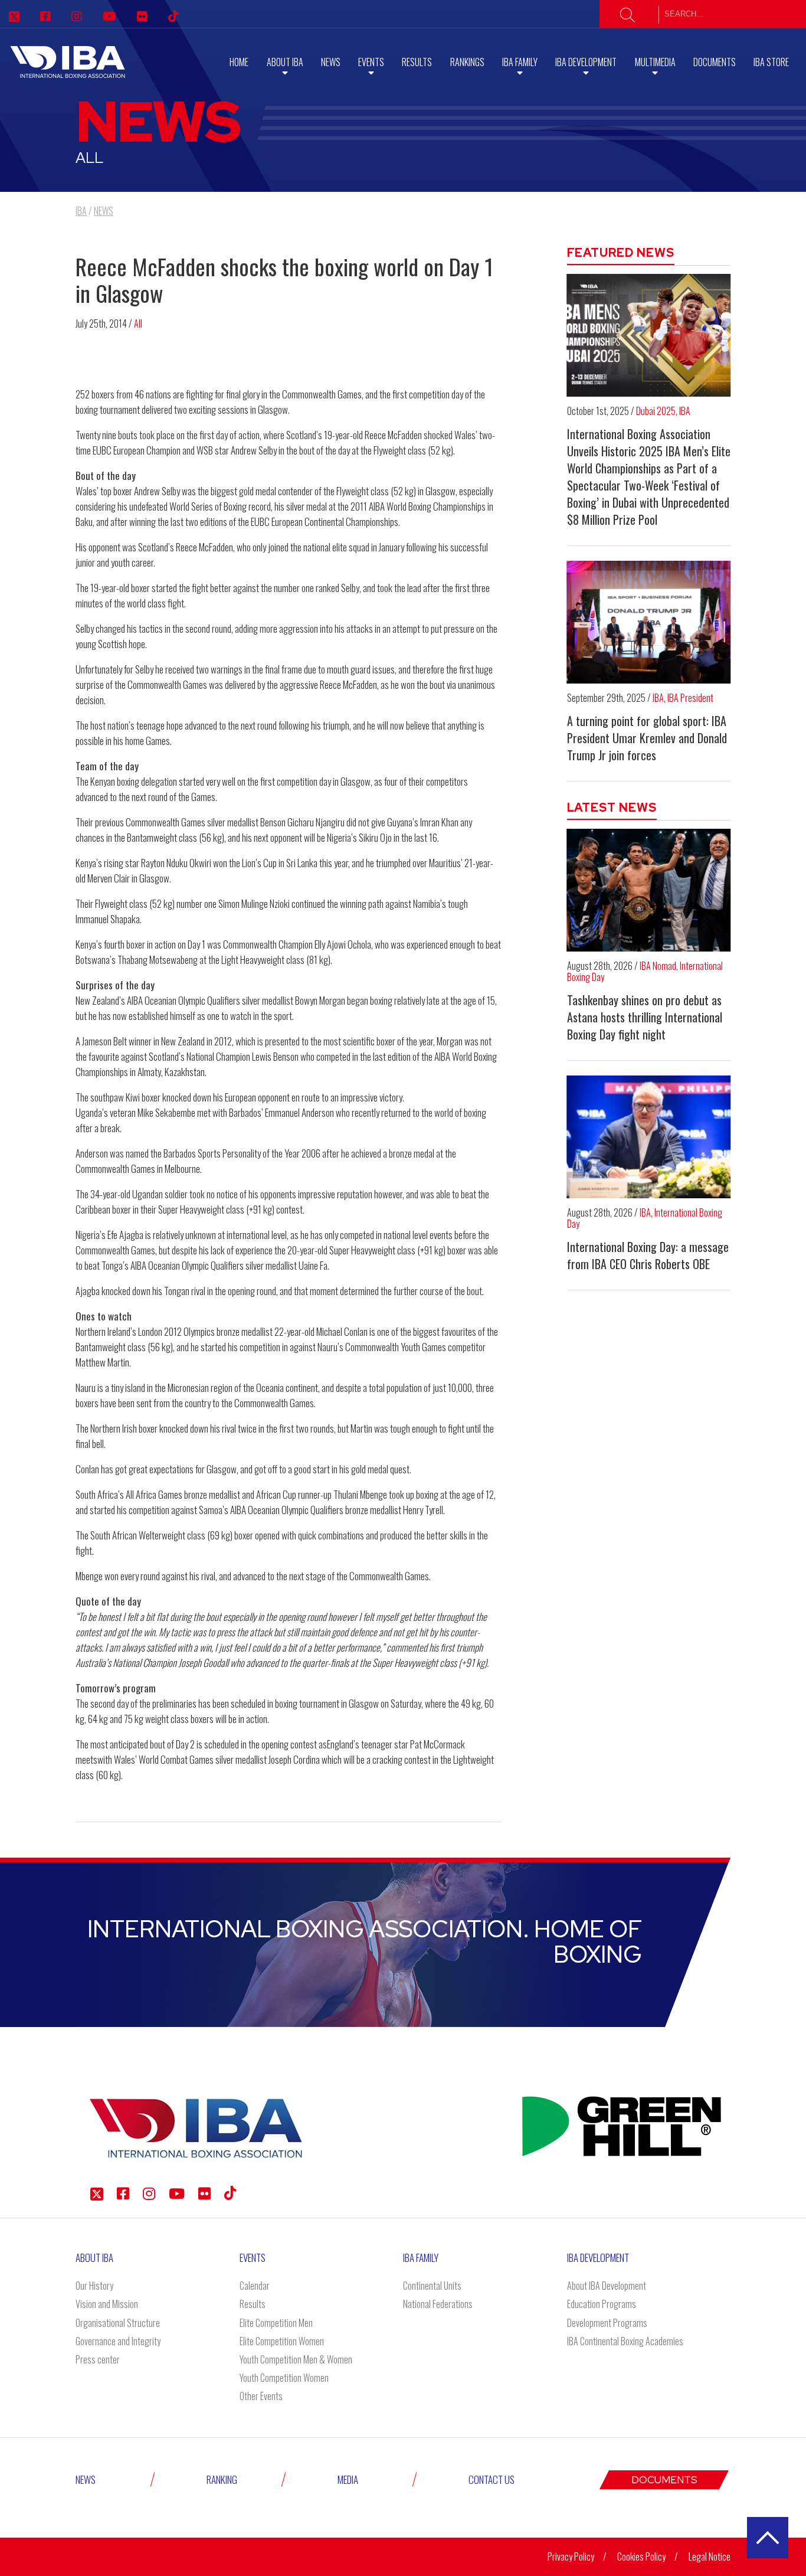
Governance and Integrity (118, 2341)
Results (417, 62)
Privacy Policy (571, 2557)
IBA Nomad (658, 966)
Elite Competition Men (276, 2323)
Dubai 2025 (656, 411)
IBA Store (771, 62)
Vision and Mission (107, 2304)
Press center (98, 2359)
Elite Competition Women (282, 2341)
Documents (715, 62)
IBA (685, 411)
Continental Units (432, 2286)
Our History (94, 2286)
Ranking (222, 2479)
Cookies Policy (641, 2557)
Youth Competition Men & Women (296, 2359)
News (331, 62)
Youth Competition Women (284, 2378)
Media (348, 2479)
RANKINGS (467, 62)
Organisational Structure (118, 2323)
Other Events (261, 2396)
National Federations (438, 2304)
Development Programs (607, 2323)
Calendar (255, 2286)
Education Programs (602, 2304)
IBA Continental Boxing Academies (625, 2341)
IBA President (690, 698)
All (138, 323)
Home (239, 62)
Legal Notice (710, 2557)
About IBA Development (607, 2286)
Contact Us (492, 2479)
